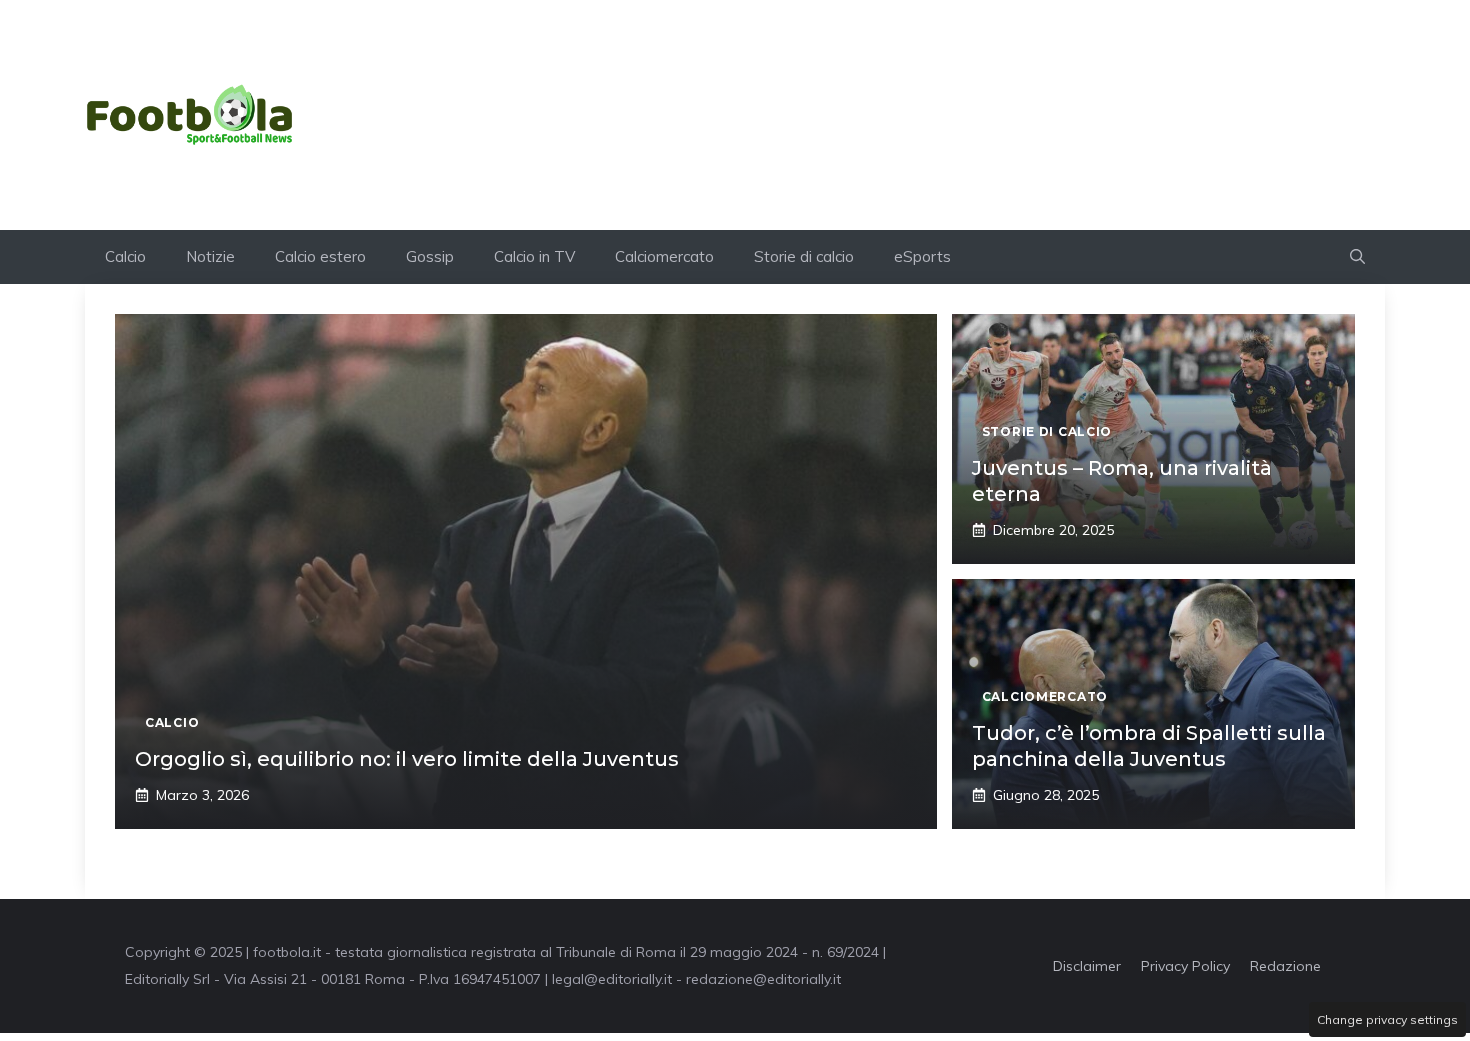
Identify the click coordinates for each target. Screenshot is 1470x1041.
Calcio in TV (534, 256)
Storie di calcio (804, 256)
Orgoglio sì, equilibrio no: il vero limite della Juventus (407, 759)
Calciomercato (664, 256)
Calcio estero (320, 256)
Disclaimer (1087, 966)
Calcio (125, 256)
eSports (922, 256)
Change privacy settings (1387, 1019)
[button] (1357, 257)
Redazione (1285, 966)
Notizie (210, 256)
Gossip (430, 256)
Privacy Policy (1185, 966)
